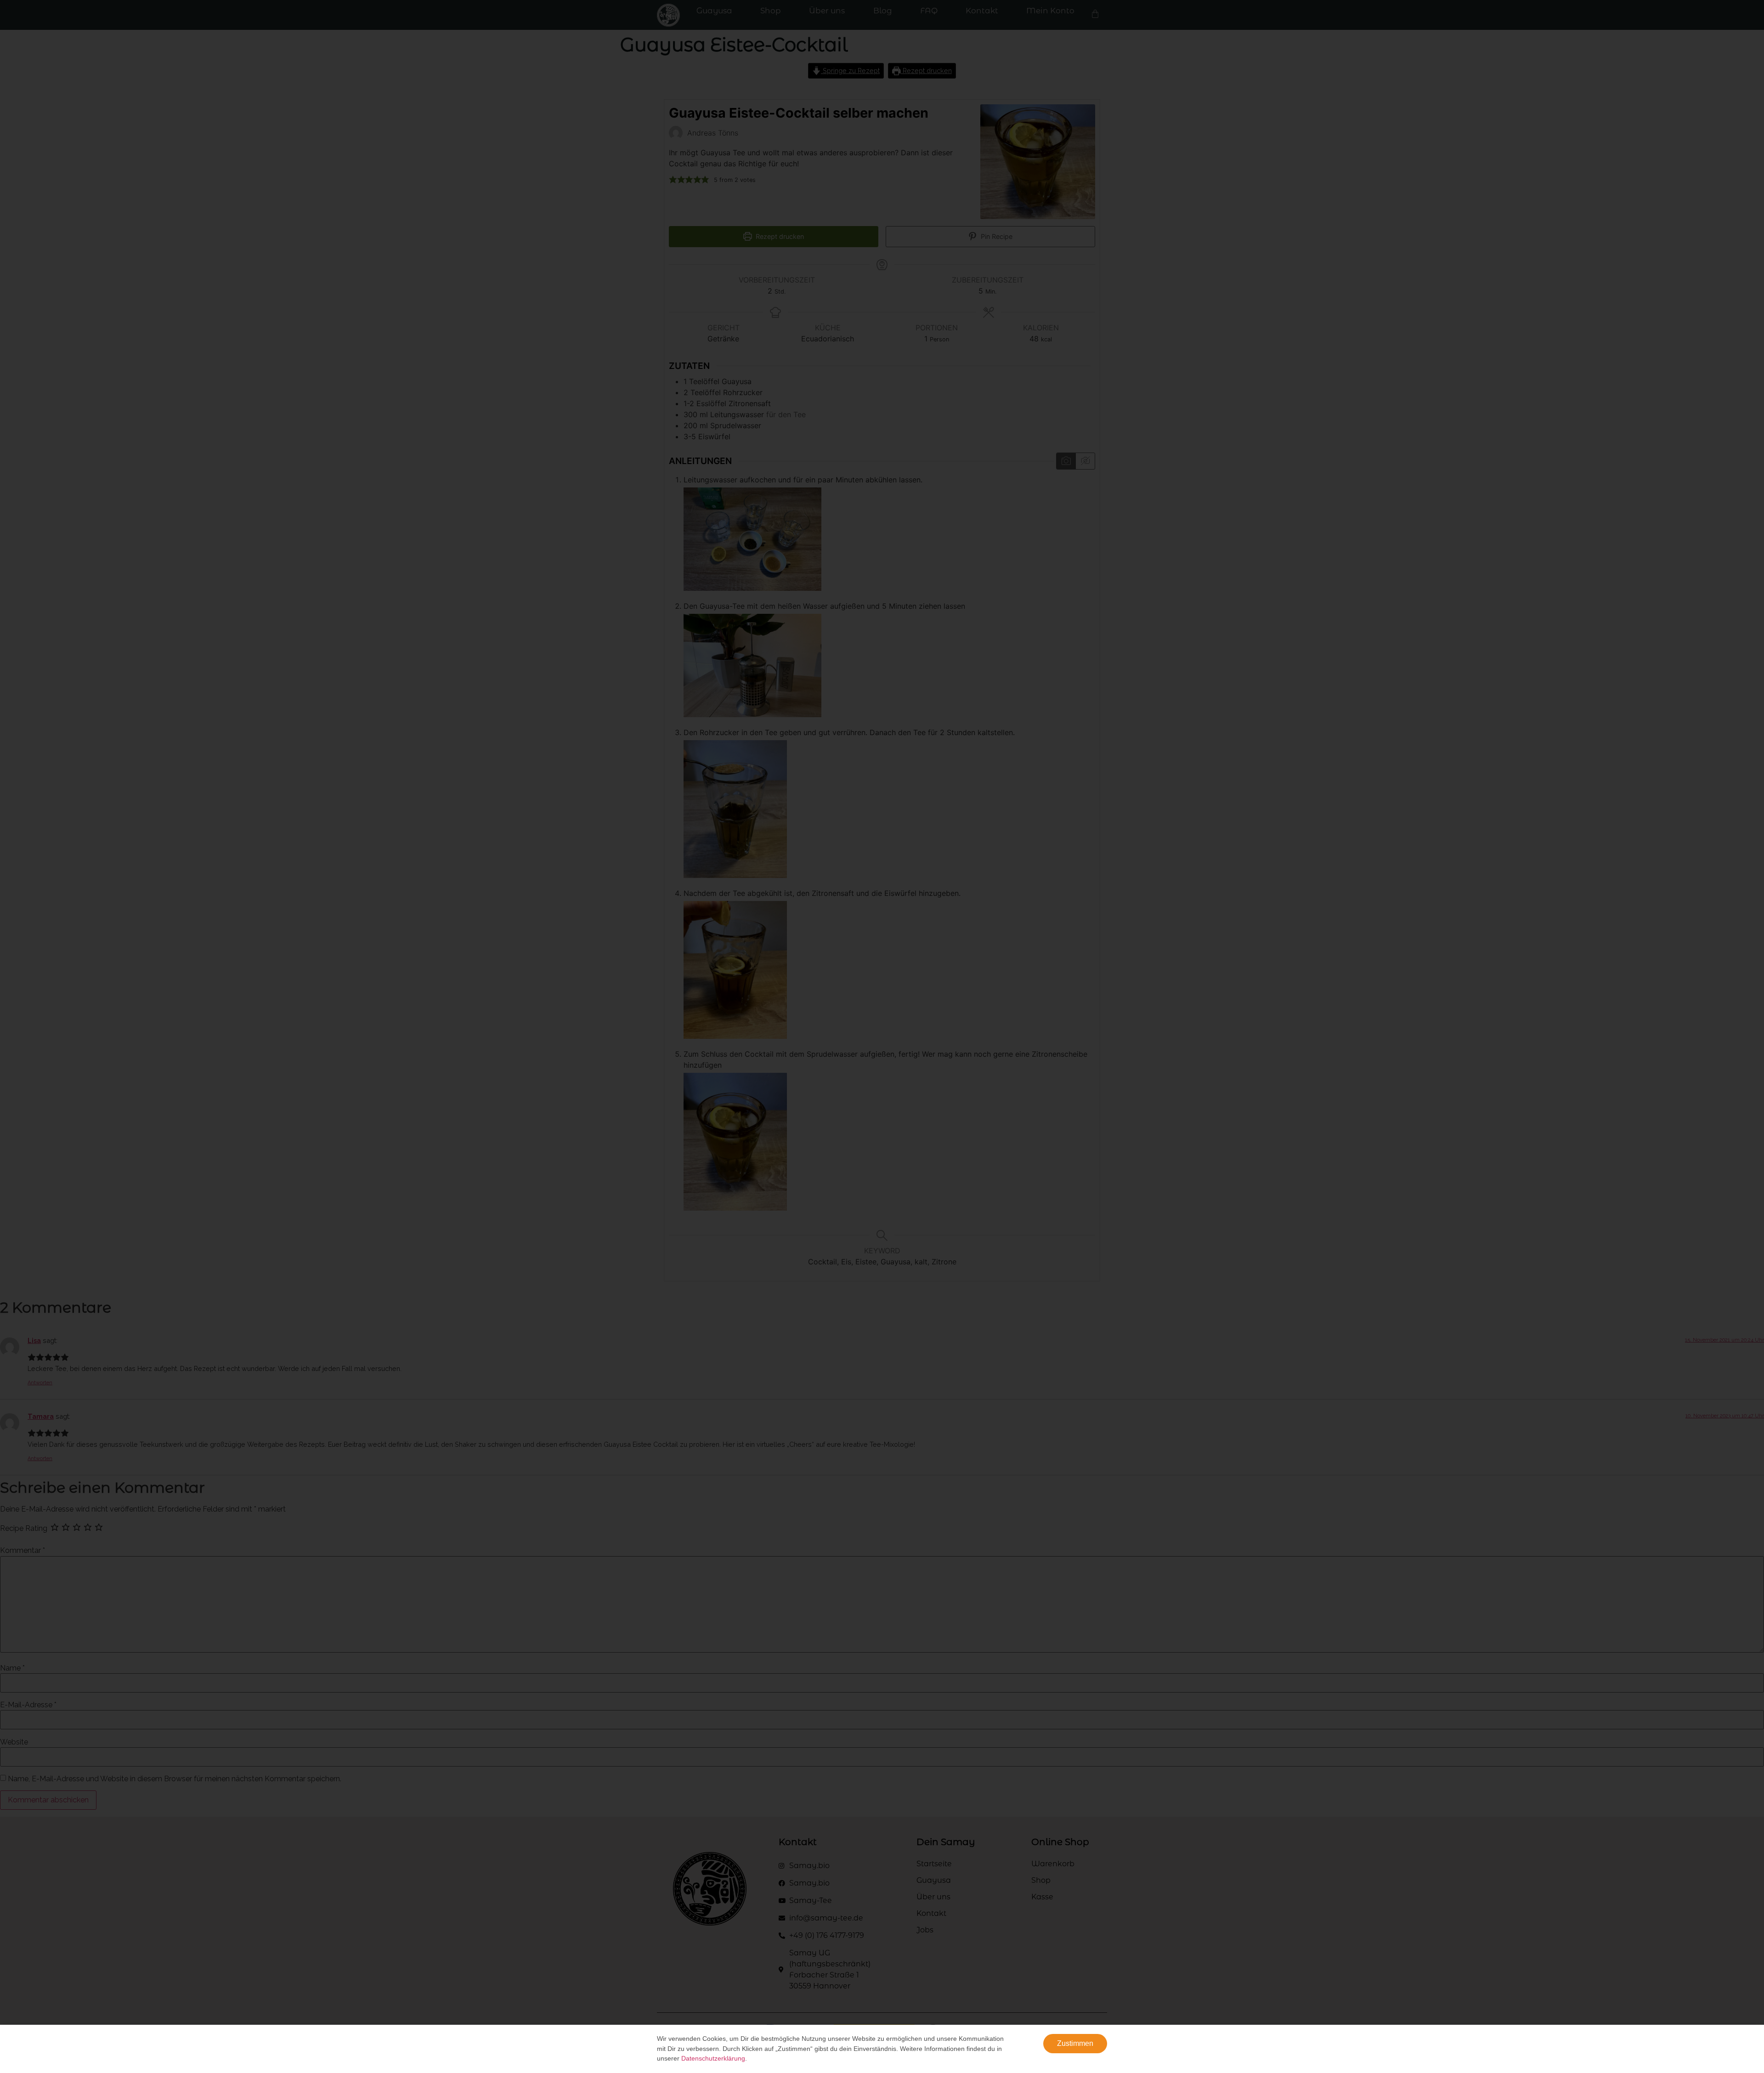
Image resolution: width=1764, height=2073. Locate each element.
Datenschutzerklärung (713, 2058)
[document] (882, 1036)
